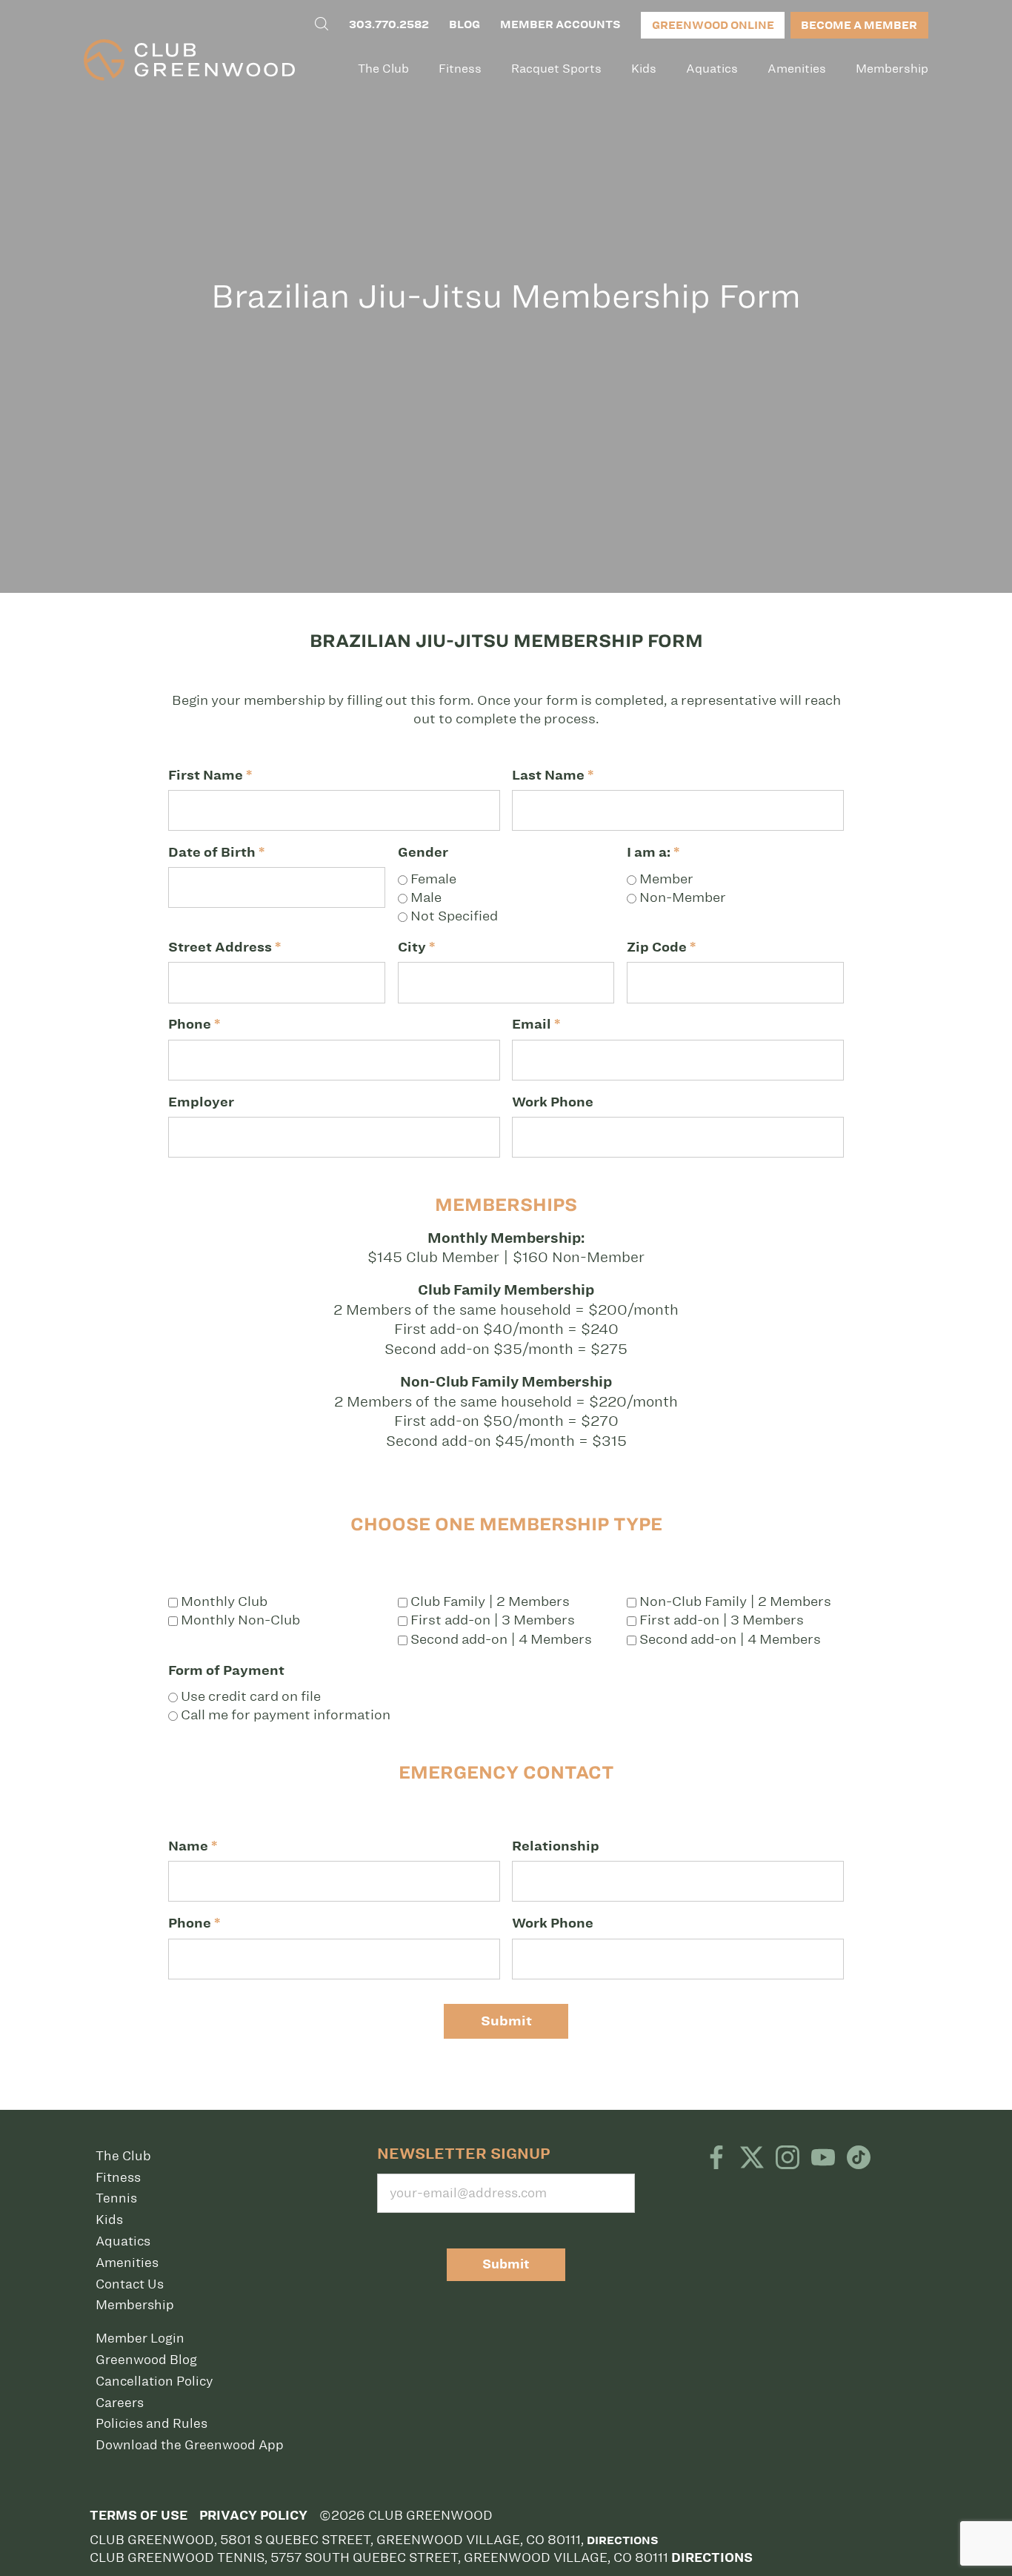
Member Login (140, 2338)
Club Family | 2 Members (489, 1601)
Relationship (556, 1846)
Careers (120, 2403)
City (416, 947)
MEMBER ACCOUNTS (560, 24)
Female (432, 879)
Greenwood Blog (146, 2360)
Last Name (553, 775)
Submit (506, 2021)
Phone (194, 1024)
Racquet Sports (556, 69)
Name (193, 1846)
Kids (644, 69)
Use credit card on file (249, 1696)
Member (665, 879)
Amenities (797, 69)
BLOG (465, 24)
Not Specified (453, 916)
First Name (210, 775)
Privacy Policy (253, 2516)
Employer (201, 1102)
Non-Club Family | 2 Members (734, 1601)
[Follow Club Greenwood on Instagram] (788, 2159)
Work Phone (553, 1102)
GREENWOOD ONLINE (713, 25)
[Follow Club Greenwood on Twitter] (752, 2159)
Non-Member (681, 897)
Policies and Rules (152, 2423)
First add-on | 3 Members (491, 1620)
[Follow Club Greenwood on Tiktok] (859, 2159)
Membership (892, 69)
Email (536, 1024)
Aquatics (712, 69)
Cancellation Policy (154, 2381)
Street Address (224, 947)
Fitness (460, 69)
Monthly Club (223, 1601)
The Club (383, 69)
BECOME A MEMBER (859, 25)
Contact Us (130, 2284)
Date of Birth (216, 852)
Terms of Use (139, 2516)
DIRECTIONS (712, 2558)
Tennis (116, 2198)
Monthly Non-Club (239, 1620)
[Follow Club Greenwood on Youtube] (823, 2159)
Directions (622, 2540)
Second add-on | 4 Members (500, 1639)
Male (425, 897)
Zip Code (661, 947)
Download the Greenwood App (190, 2445)
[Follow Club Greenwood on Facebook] (716, 2159)
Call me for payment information (284, 1715)
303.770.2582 (389, 24)
